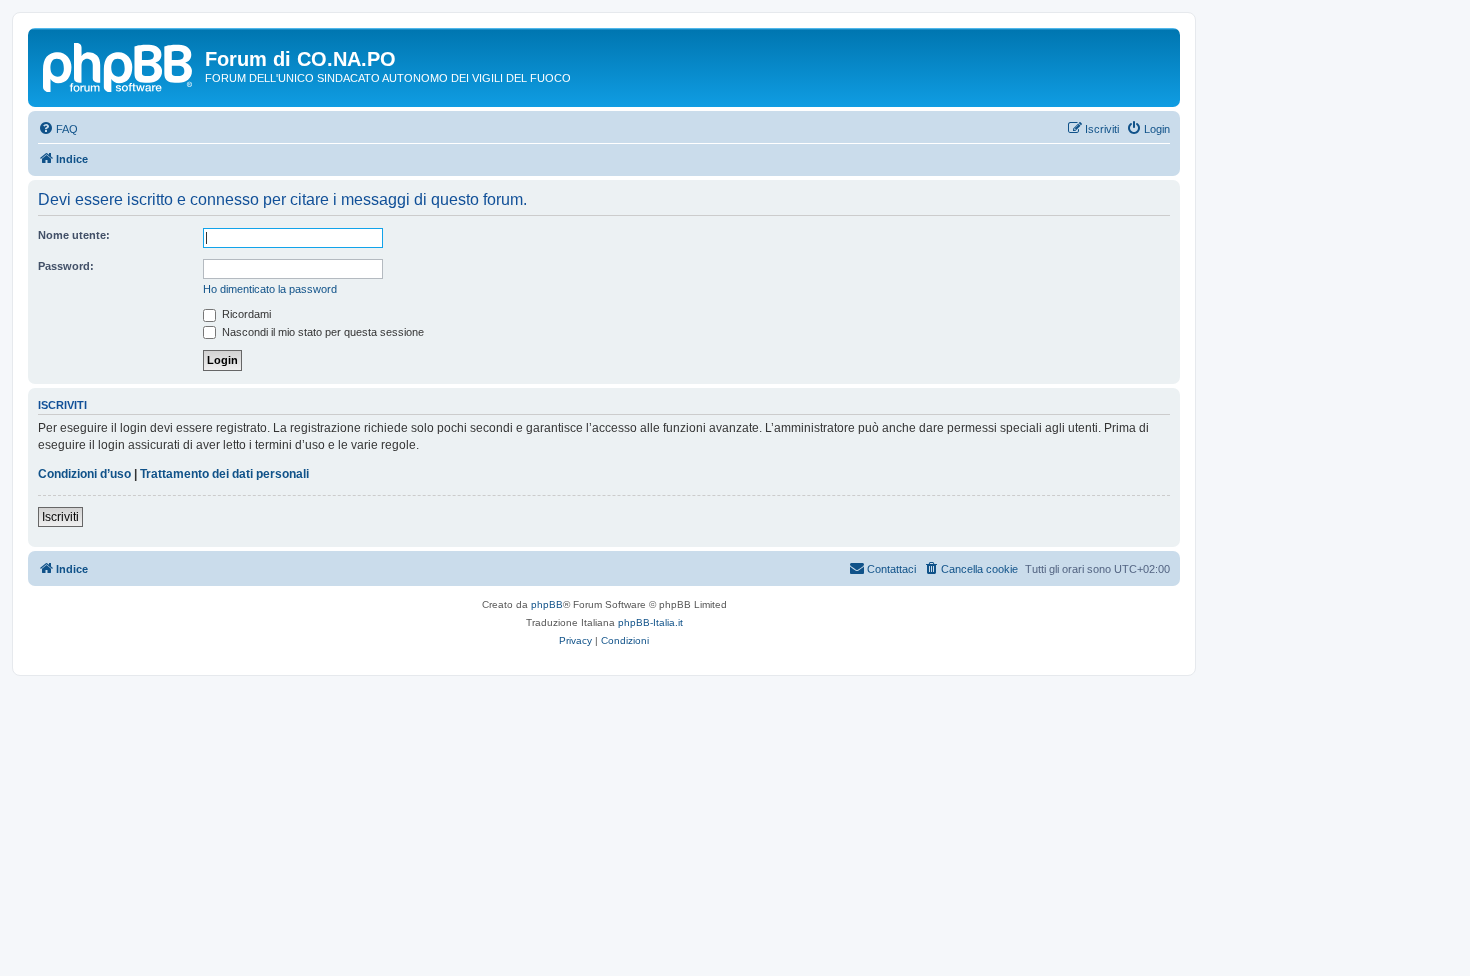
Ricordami (245, 314)
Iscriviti (60, 517)
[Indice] (119, 65)
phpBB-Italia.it (650, 622)
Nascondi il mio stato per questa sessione (321, 332)
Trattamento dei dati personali (224, 474)
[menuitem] (58, 129)
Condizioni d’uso (84, 474)
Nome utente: (74, 235)
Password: (66, 266)
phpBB (547, 604)
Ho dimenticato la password (270, 289)
